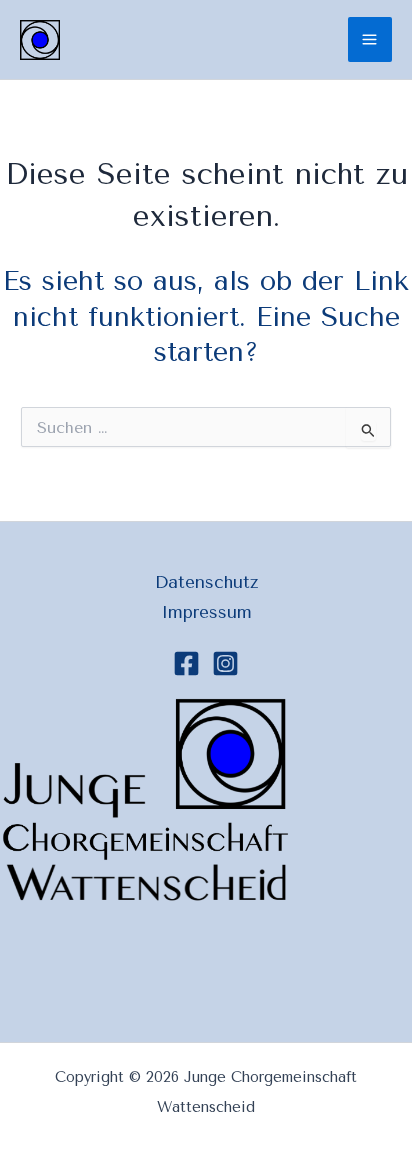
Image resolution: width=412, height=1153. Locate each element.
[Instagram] (225, 663)
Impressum (206, 612)
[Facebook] (186, 663)
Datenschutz (206, 582)
